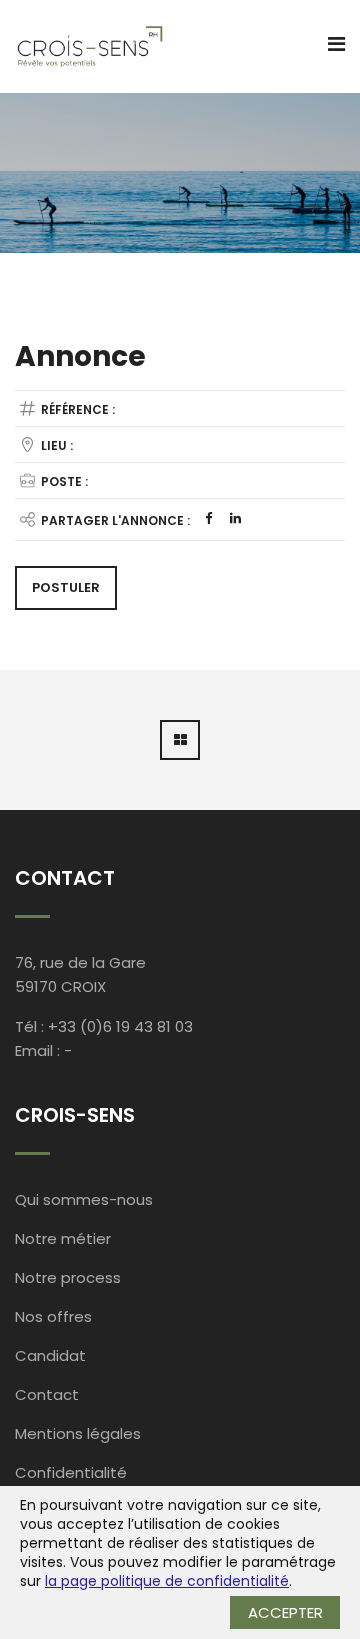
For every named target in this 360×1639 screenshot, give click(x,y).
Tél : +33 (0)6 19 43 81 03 (104, 1026)
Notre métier (63, 1238)
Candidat (50, 1355)
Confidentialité (71, 1472)
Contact (47, 1394)
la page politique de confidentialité (167, 1581)
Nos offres (53, 1316)
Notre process (68, 1277)
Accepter (285, 1612)
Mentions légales (78, 1433)
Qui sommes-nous (84, 1199)
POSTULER (66, 587)
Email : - (43, 1050)
